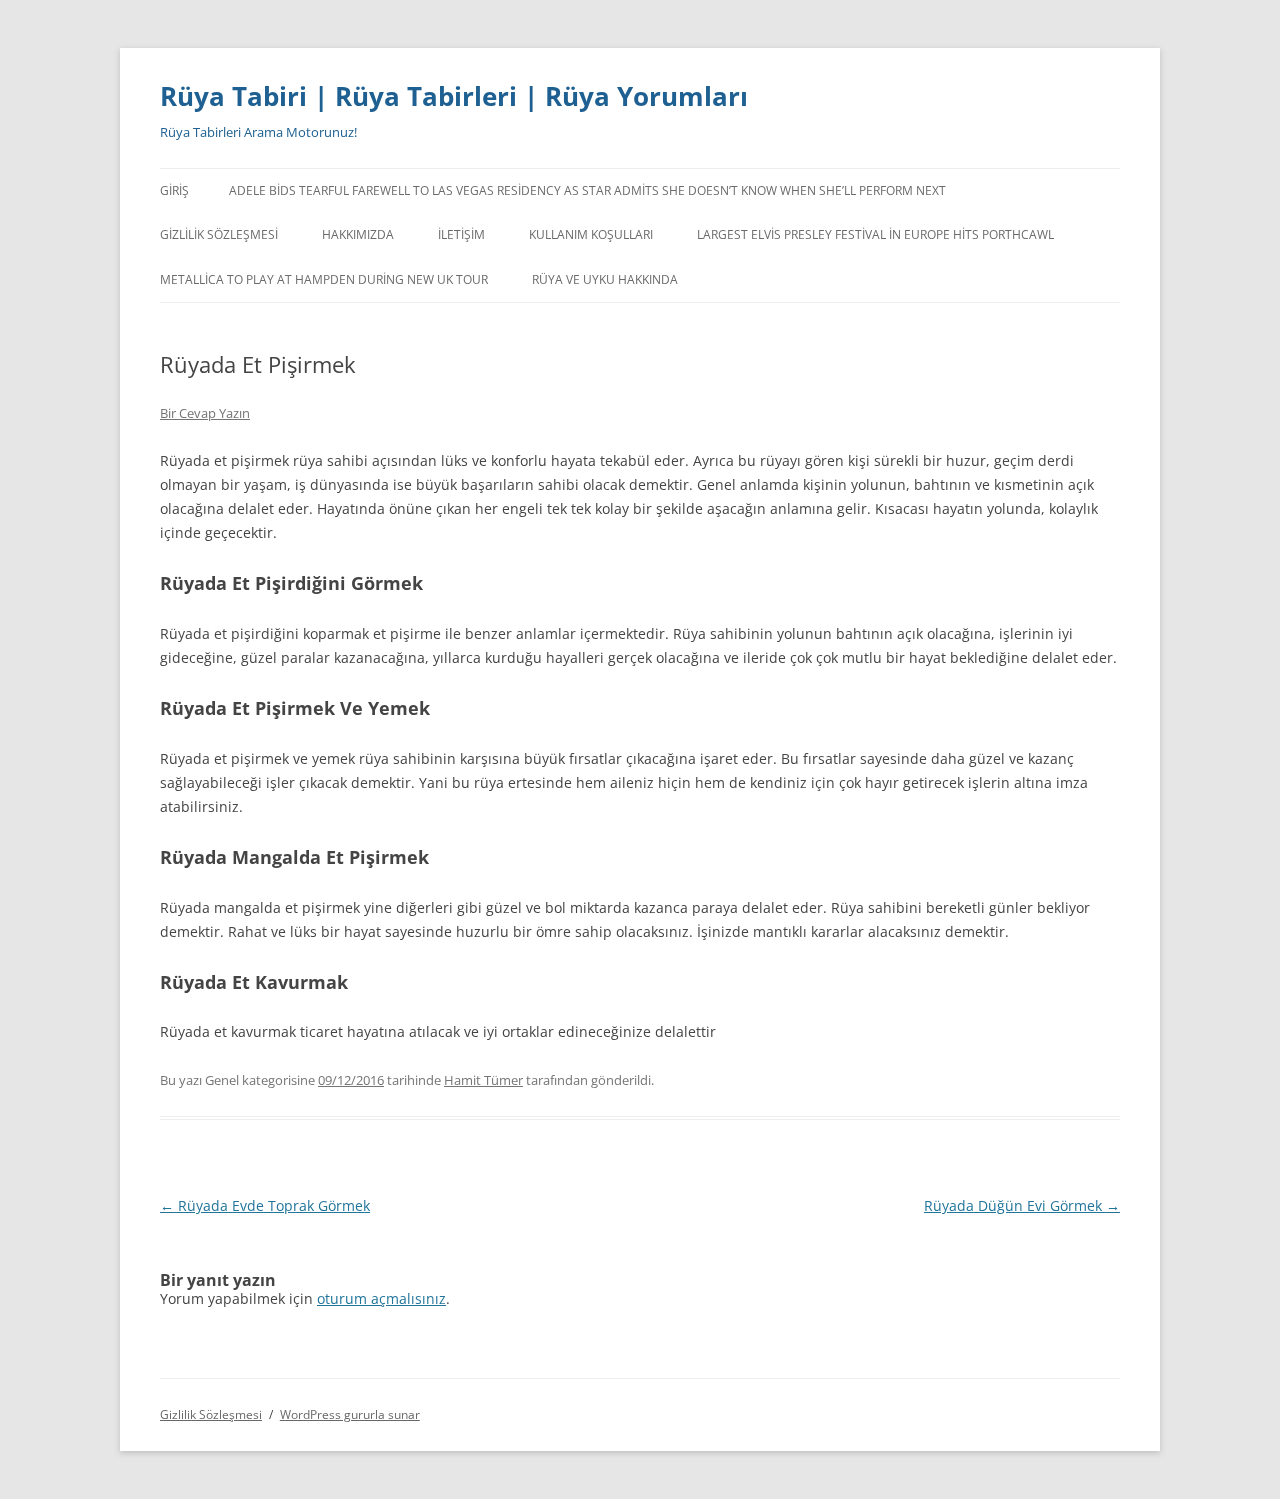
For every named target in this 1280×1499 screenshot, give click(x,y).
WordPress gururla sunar (350, 1414)
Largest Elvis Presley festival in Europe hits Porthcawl (875, 234)
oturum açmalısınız (381, 1298)
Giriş (174, 190)
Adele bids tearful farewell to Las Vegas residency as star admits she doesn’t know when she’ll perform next (587, 190)
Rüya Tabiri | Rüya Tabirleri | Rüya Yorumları (454, 96)
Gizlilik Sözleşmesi (219, 234)
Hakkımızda (358, 234)
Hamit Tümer (483, 1080)
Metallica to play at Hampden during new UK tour (324, 279)
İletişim (461, 234)
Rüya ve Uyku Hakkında (605, 279)
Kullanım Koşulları (591, 234)
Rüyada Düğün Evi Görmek (1022, 1205)
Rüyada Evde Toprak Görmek (265, 1205)
